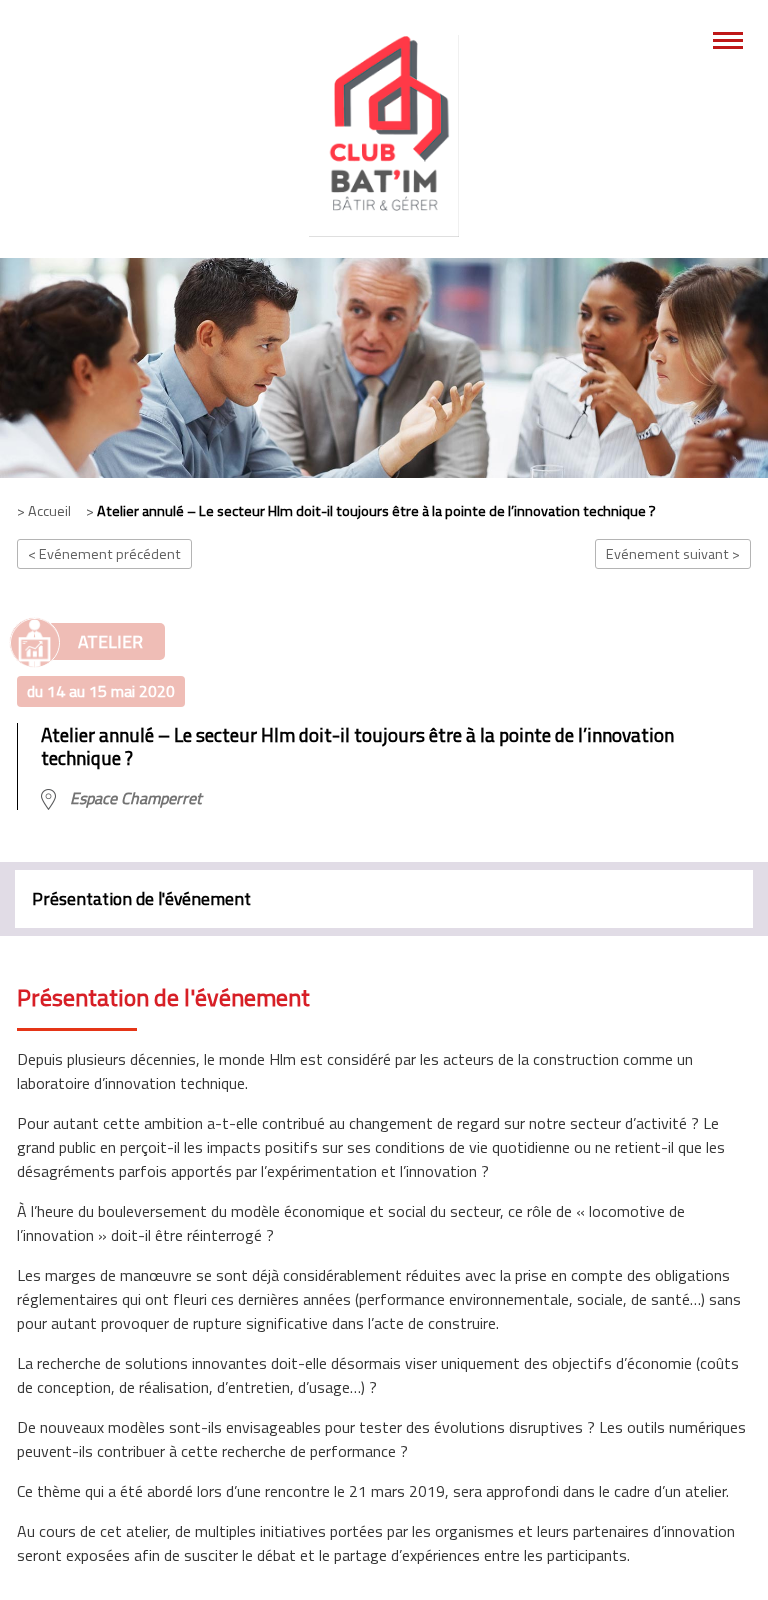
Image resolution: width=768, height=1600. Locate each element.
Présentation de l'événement (141, 898)
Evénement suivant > (673, 554)
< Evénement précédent (104, 554)
